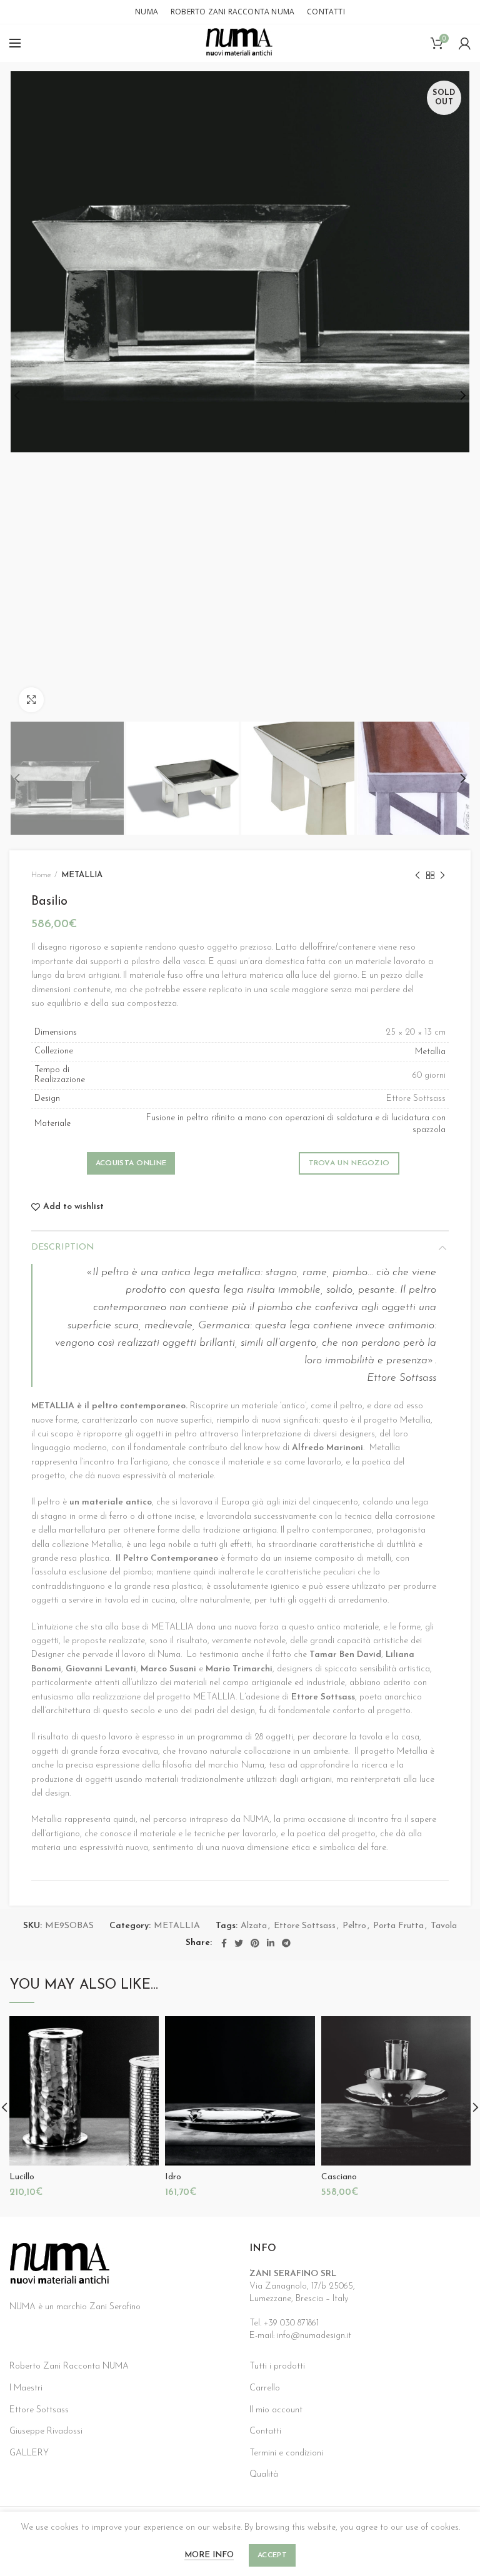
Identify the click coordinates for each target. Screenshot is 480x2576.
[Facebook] (224, 1943)
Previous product (417, 875)
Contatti (265, 2431)
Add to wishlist (73, 1207)
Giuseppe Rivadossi (46, 2431)
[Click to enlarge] (31, 700)
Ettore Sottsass (305, 1926)
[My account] (465, 43)
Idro (173, 2177)
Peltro (354, 1926)
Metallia (430, 1052)
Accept (272, 2555)
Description (63, 1247)
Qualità (264, 2474)
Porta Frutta (398, 1926)
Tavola (444, 1926)
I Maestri (26, 2388)
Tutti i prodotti (277, 2366)
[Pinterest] (255, 1943)
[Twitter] (239, 1943)
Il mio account (276, 2410)
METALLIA (82, 875)
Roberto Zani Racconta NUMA (69, 2366)
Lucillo (22, 2177)
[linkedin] (271, 1943)
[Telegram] (286, 1943)
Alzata (254, 1926)
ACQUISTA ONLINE (131, 1163)
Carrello (265, 2388)
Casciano (339, 2177)
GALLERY (29, 2453)
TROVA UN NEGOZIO (349, 1163)
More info (209, 2555)
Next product (442, 875)
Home (41, 875)
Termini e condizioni (286, 2453)
